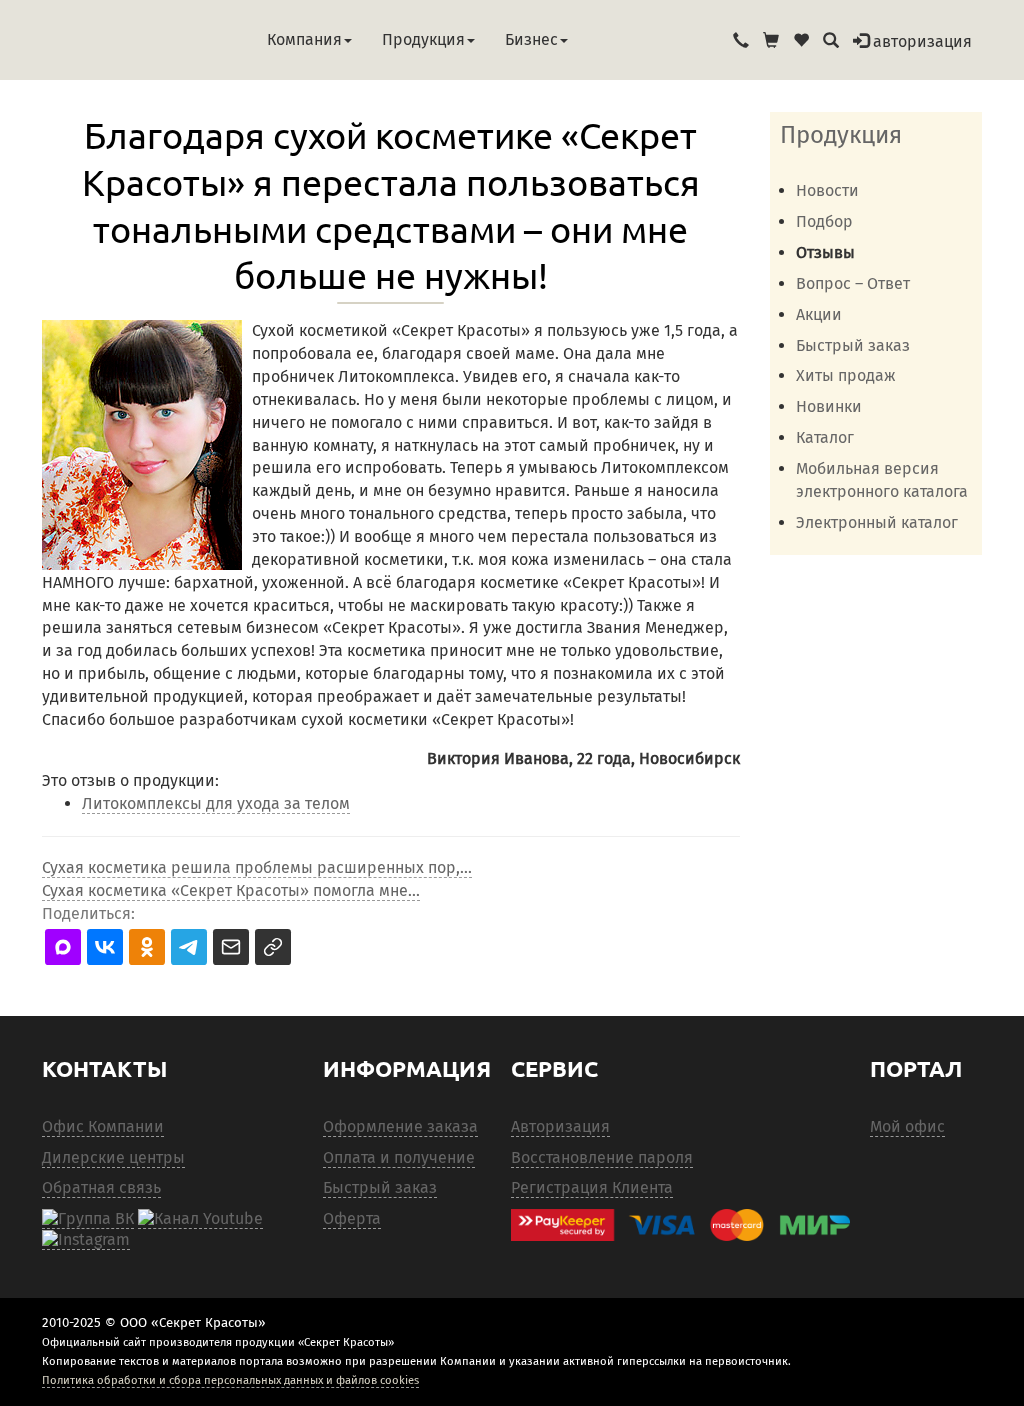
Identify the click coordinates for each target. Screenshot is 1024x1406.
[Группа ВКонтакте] (88, 1219)
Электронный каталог (877, 522)
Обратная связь (101, 1187)
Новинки (829, 406)
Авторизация (560, 1126)
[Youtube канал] (200, 1219)
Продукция (423, 39)
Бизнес (531, 39)
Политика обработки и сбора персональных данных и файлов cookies (230, 1380)
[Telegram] (86, 1240)
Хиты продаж (846, 375)
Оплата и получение (399, 1157)
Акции (819, 314)
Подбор (824, 221)
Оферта (352, 1218)
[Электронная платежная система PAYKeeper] (680, 1225)
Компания (304, 39)
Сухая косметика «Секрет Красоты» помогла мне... (231, 890)
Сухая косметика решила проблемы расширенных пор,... (257, 867)
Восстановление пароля (602, 1157)
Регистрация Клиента (592, 1187)
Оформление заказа (400, 1126)
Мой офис (907, 1126)
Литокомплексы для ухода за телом (216, 803)
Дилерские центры (113, 1157)
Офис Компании (103, 1126)
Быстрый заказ (853, 345)
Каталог (825, 437)
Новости (827, 190)
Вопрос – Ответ (853, 283)
